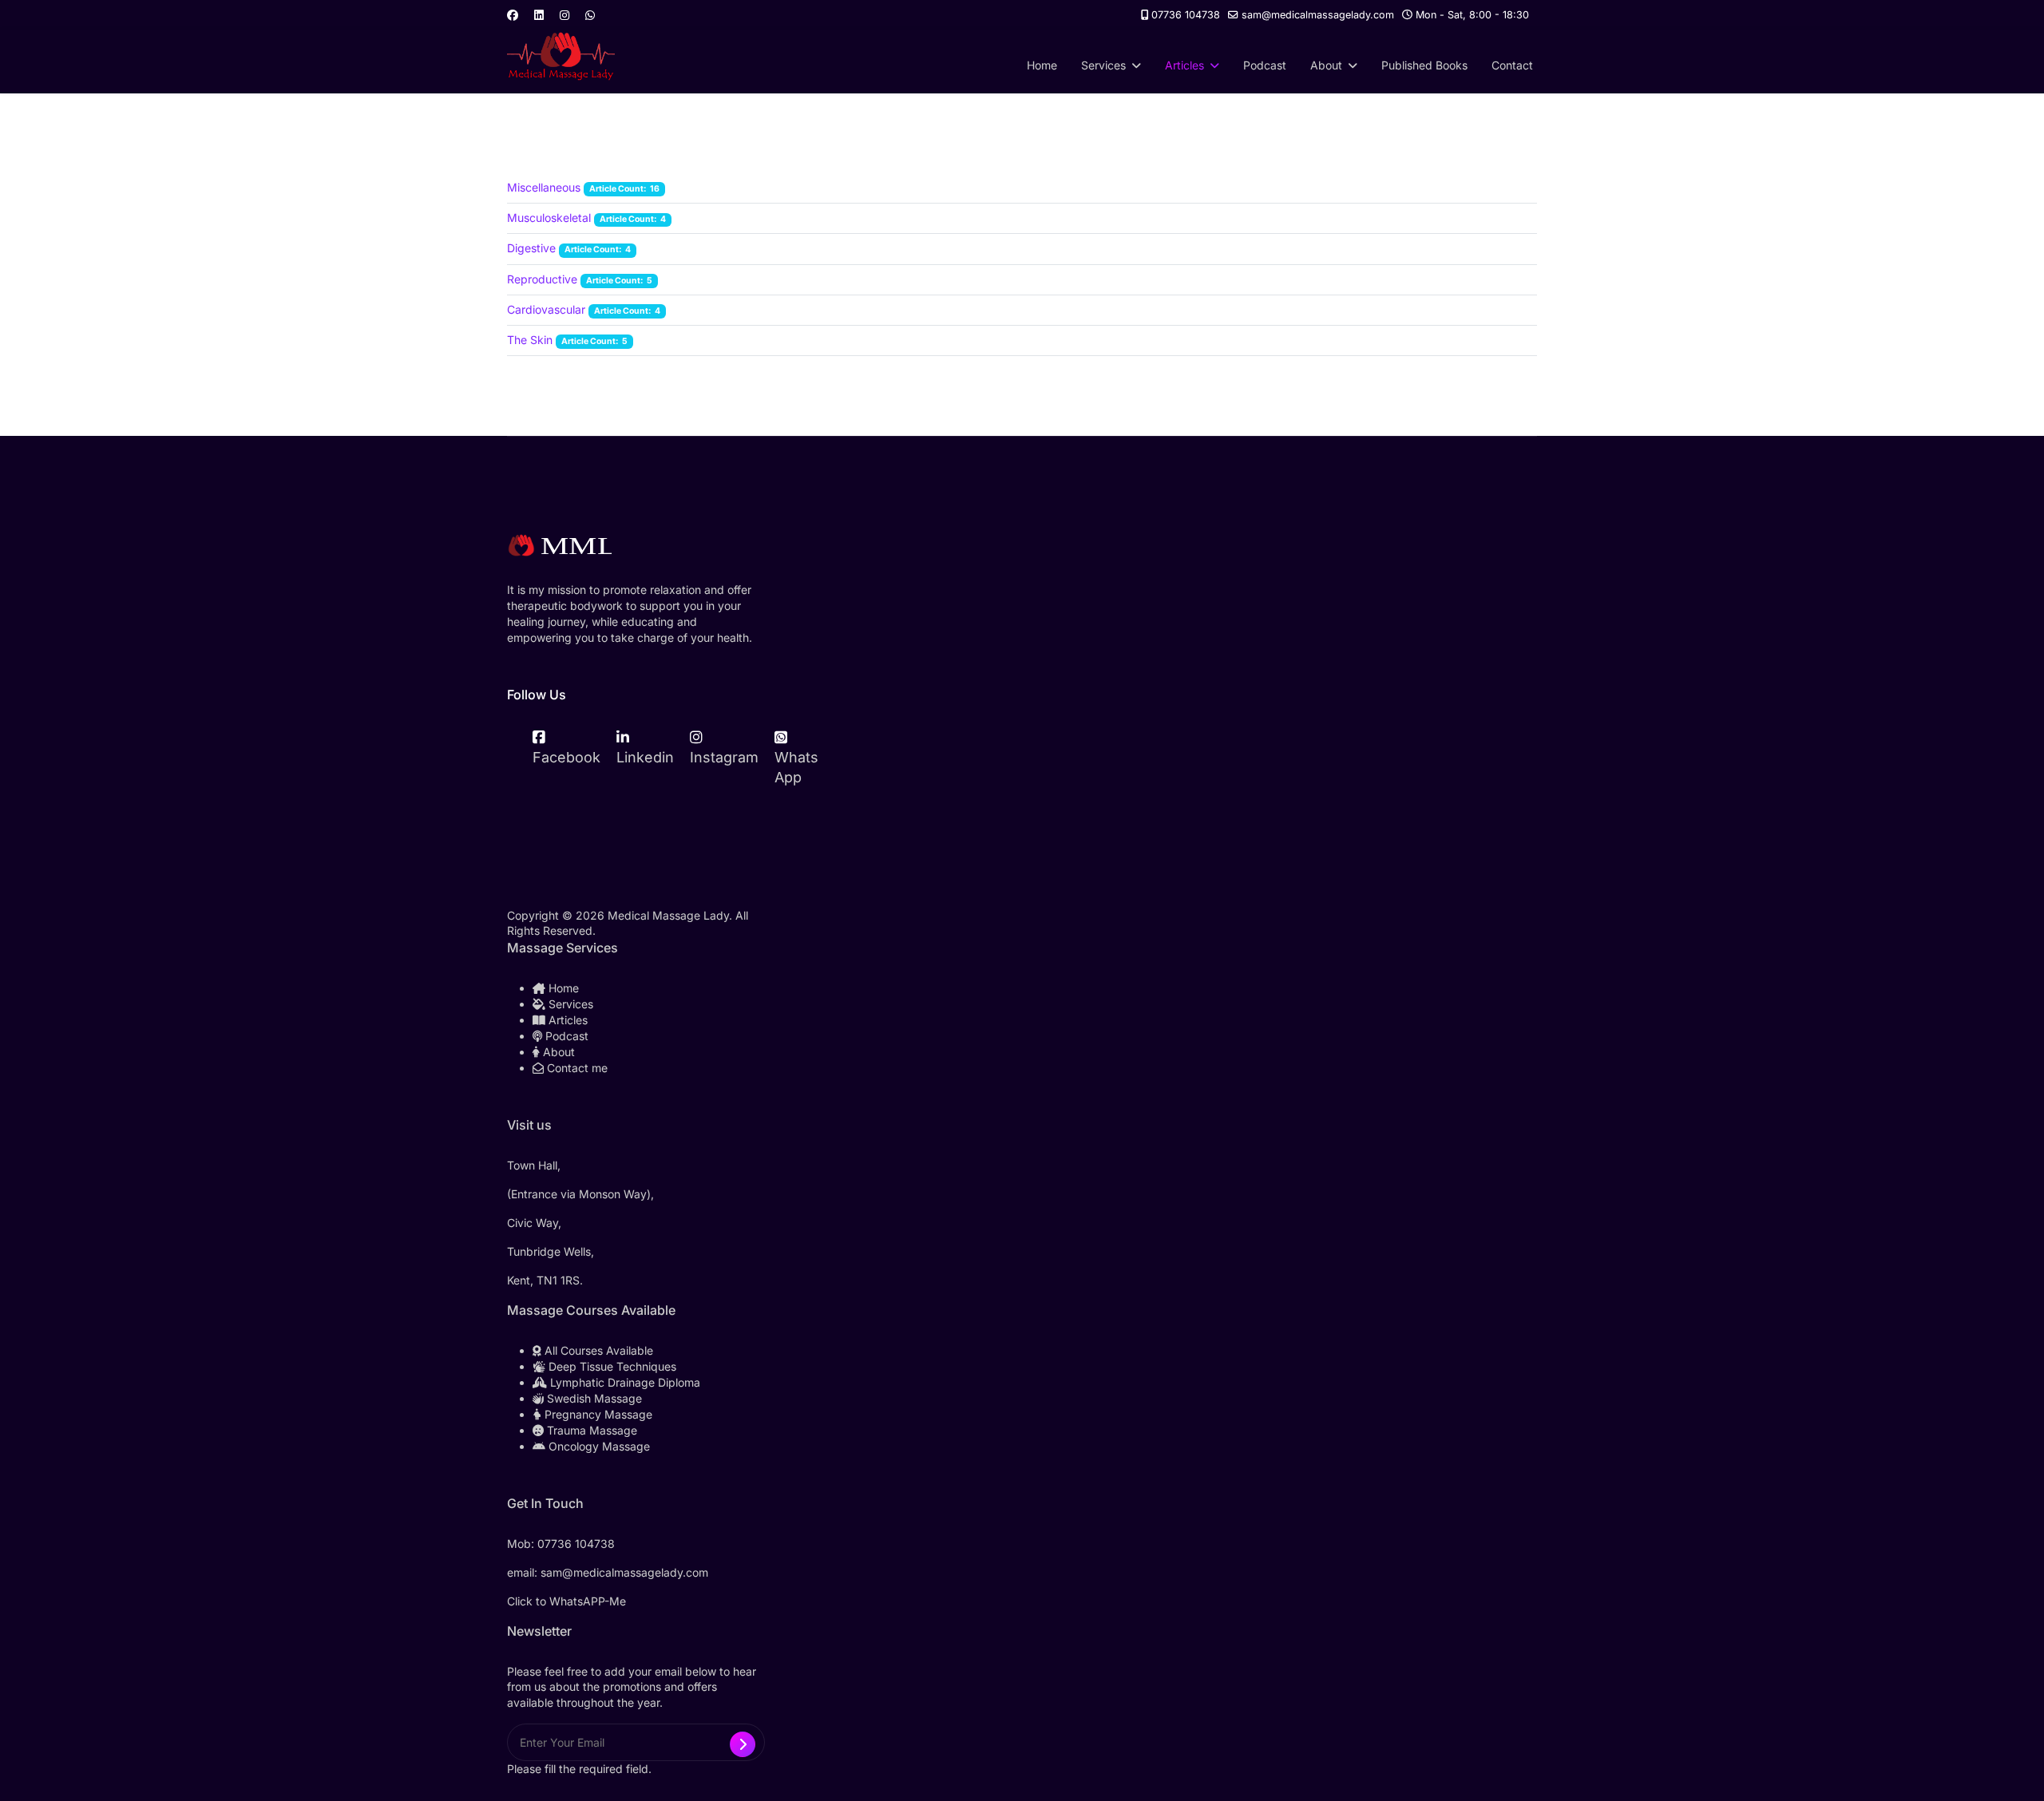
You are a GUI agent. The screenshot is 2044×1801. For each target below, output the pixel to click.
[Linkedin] (539, 15)
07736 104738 (1186, 15)
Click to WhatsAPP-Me (566, 1601)
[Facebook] (513, 15)
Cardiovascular (546, 309)
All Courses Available (597, 1350)
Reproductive (542, 279)
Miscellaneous (544, 187)
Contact (1512, 65)
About (1326, 65)
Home (1042, 65)
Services (1103, 65)
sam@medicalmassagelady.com (1318, 15)
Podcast (1265, 65)
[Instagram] (564, 15)
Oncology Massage (598, 1446)
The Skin (530, 340)
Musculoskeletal (551, 218)
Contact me (576, 1068)
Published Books (1424, 65)
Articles (1184, 65)
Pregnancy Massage (597, 1414)
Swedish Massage (593, 1398)
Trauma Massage (590, 1430)
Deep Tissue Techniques (611, 1366)
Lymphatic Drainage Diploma (624, 1382)
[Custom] (590, 15)
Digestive (531, 248)
